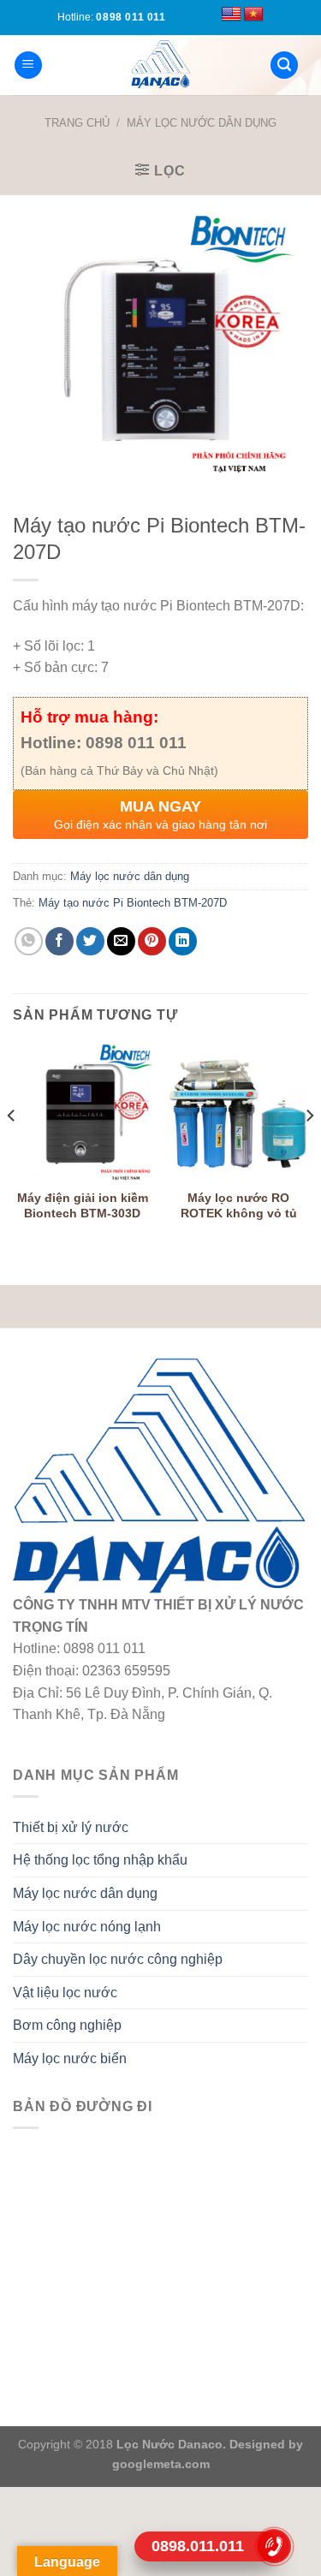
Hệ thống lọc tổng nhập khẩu (100, 1860)
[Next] (309, 1150)
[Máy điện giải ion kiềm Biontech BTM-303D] (83, 1112)
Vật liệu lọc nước (65, 1993)
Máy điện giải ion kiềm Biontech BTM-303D (83, 1206)
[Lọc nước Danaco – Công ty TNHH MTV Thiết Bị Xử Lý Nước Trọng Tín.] (161, 65)
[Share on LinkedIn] (183, 941)
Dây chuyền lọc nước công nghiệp (118, 1959)
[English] (231, 15)
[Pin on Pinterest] (152, 941)
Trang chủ (77, 123)
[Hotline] (274, 2546)
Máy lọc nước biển (70, 2058)
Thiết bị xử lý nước (71, 1827)
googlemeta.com (161, 2464)
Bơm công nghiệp (67, 2025)
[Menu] (28, 65)
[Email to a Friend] (121, 941)
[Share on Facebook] (59, 941)
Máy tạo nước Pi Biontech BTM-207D (133, 903)
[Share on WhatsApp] (29, 941)
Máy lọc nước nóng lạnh (87, 1927)
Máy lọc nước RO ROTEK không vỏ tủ (239, 1206)
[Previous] (12, 1150)
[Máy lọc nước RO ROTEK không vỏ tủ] (238, 1112)
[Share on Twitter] (90, 941)
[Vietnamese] (253, 15)
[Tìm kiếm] (284, 65)
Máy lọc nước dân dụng (202, 123)
